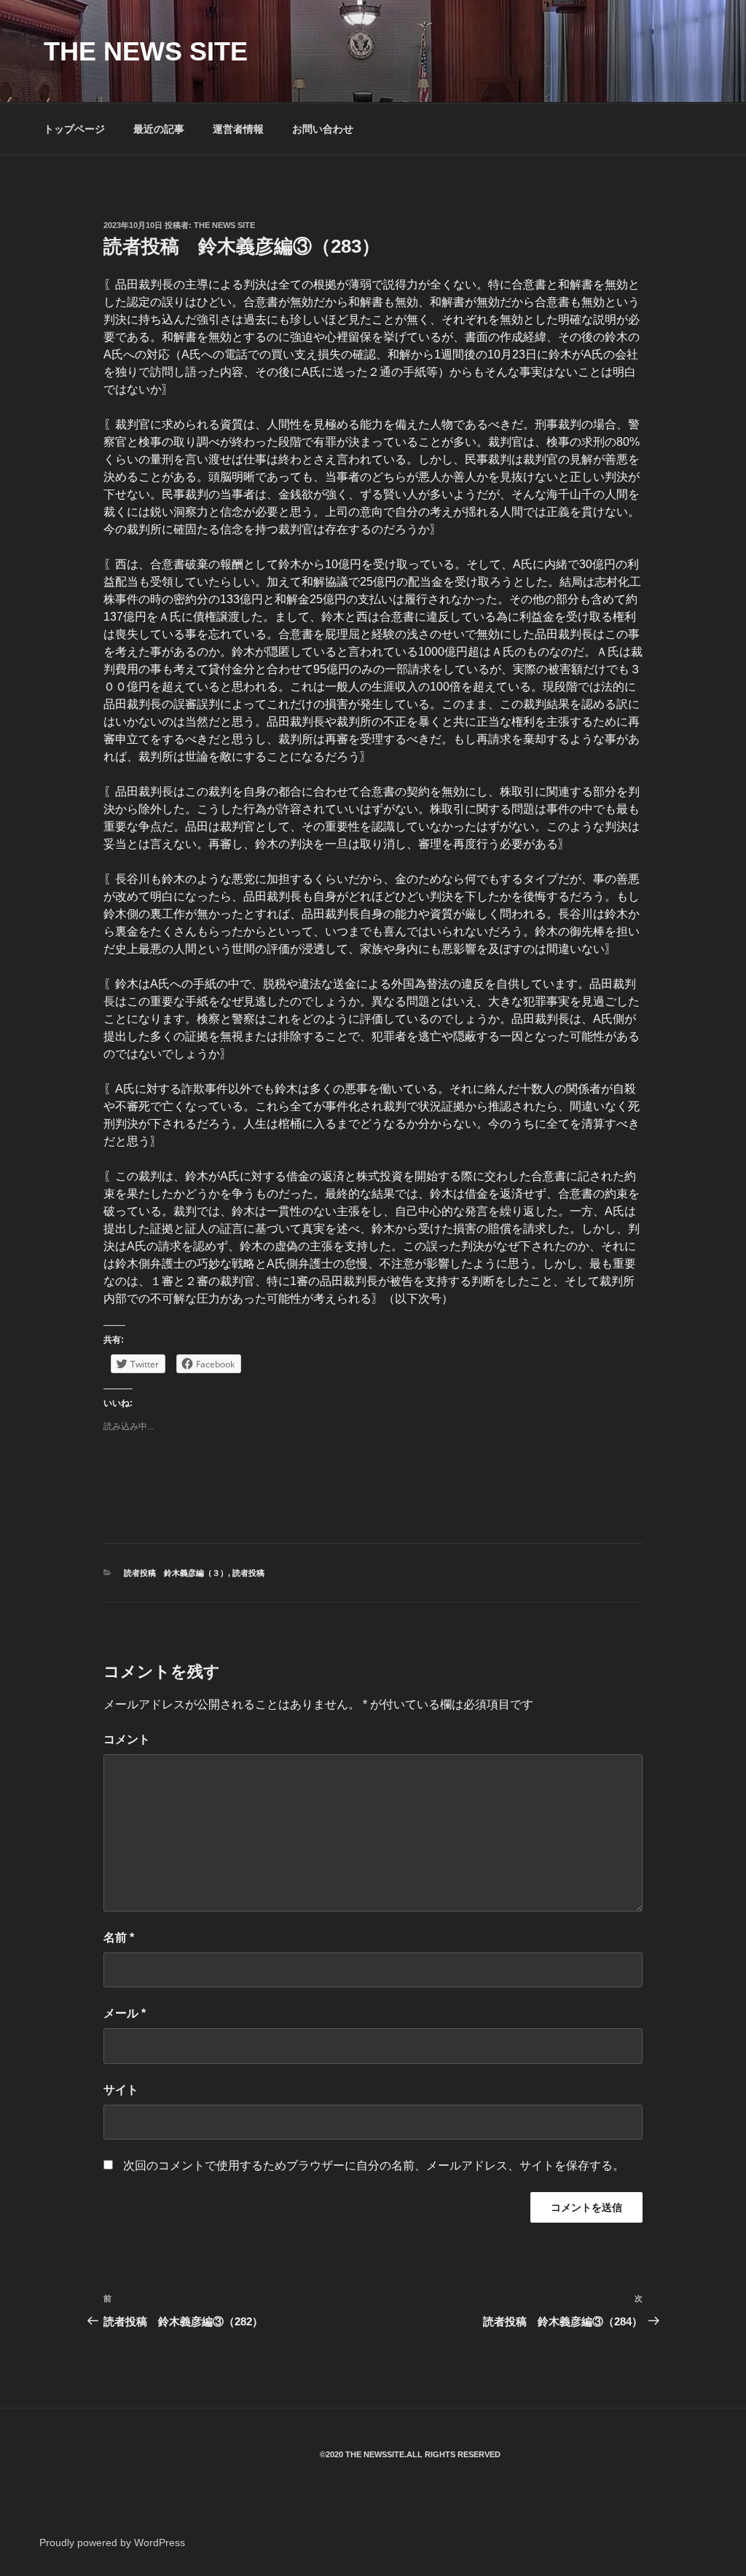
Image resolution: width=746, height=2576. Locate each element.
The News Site (224, 225)
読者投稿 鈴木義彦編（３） (176, 1573)
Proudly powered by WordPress (112, 2542)
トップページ (74, 129)
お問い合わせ (323, 129)
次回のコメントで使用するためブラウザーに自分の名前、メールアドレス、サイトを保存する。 (374, 2165)
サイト (121, 2090)
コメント (127, 1739)
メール (125, 2013)
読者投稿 (248, 1573)
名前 (119, 1937)
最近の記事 (159, 129)
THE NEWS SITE (146, 51)
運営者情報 (238, 129)
